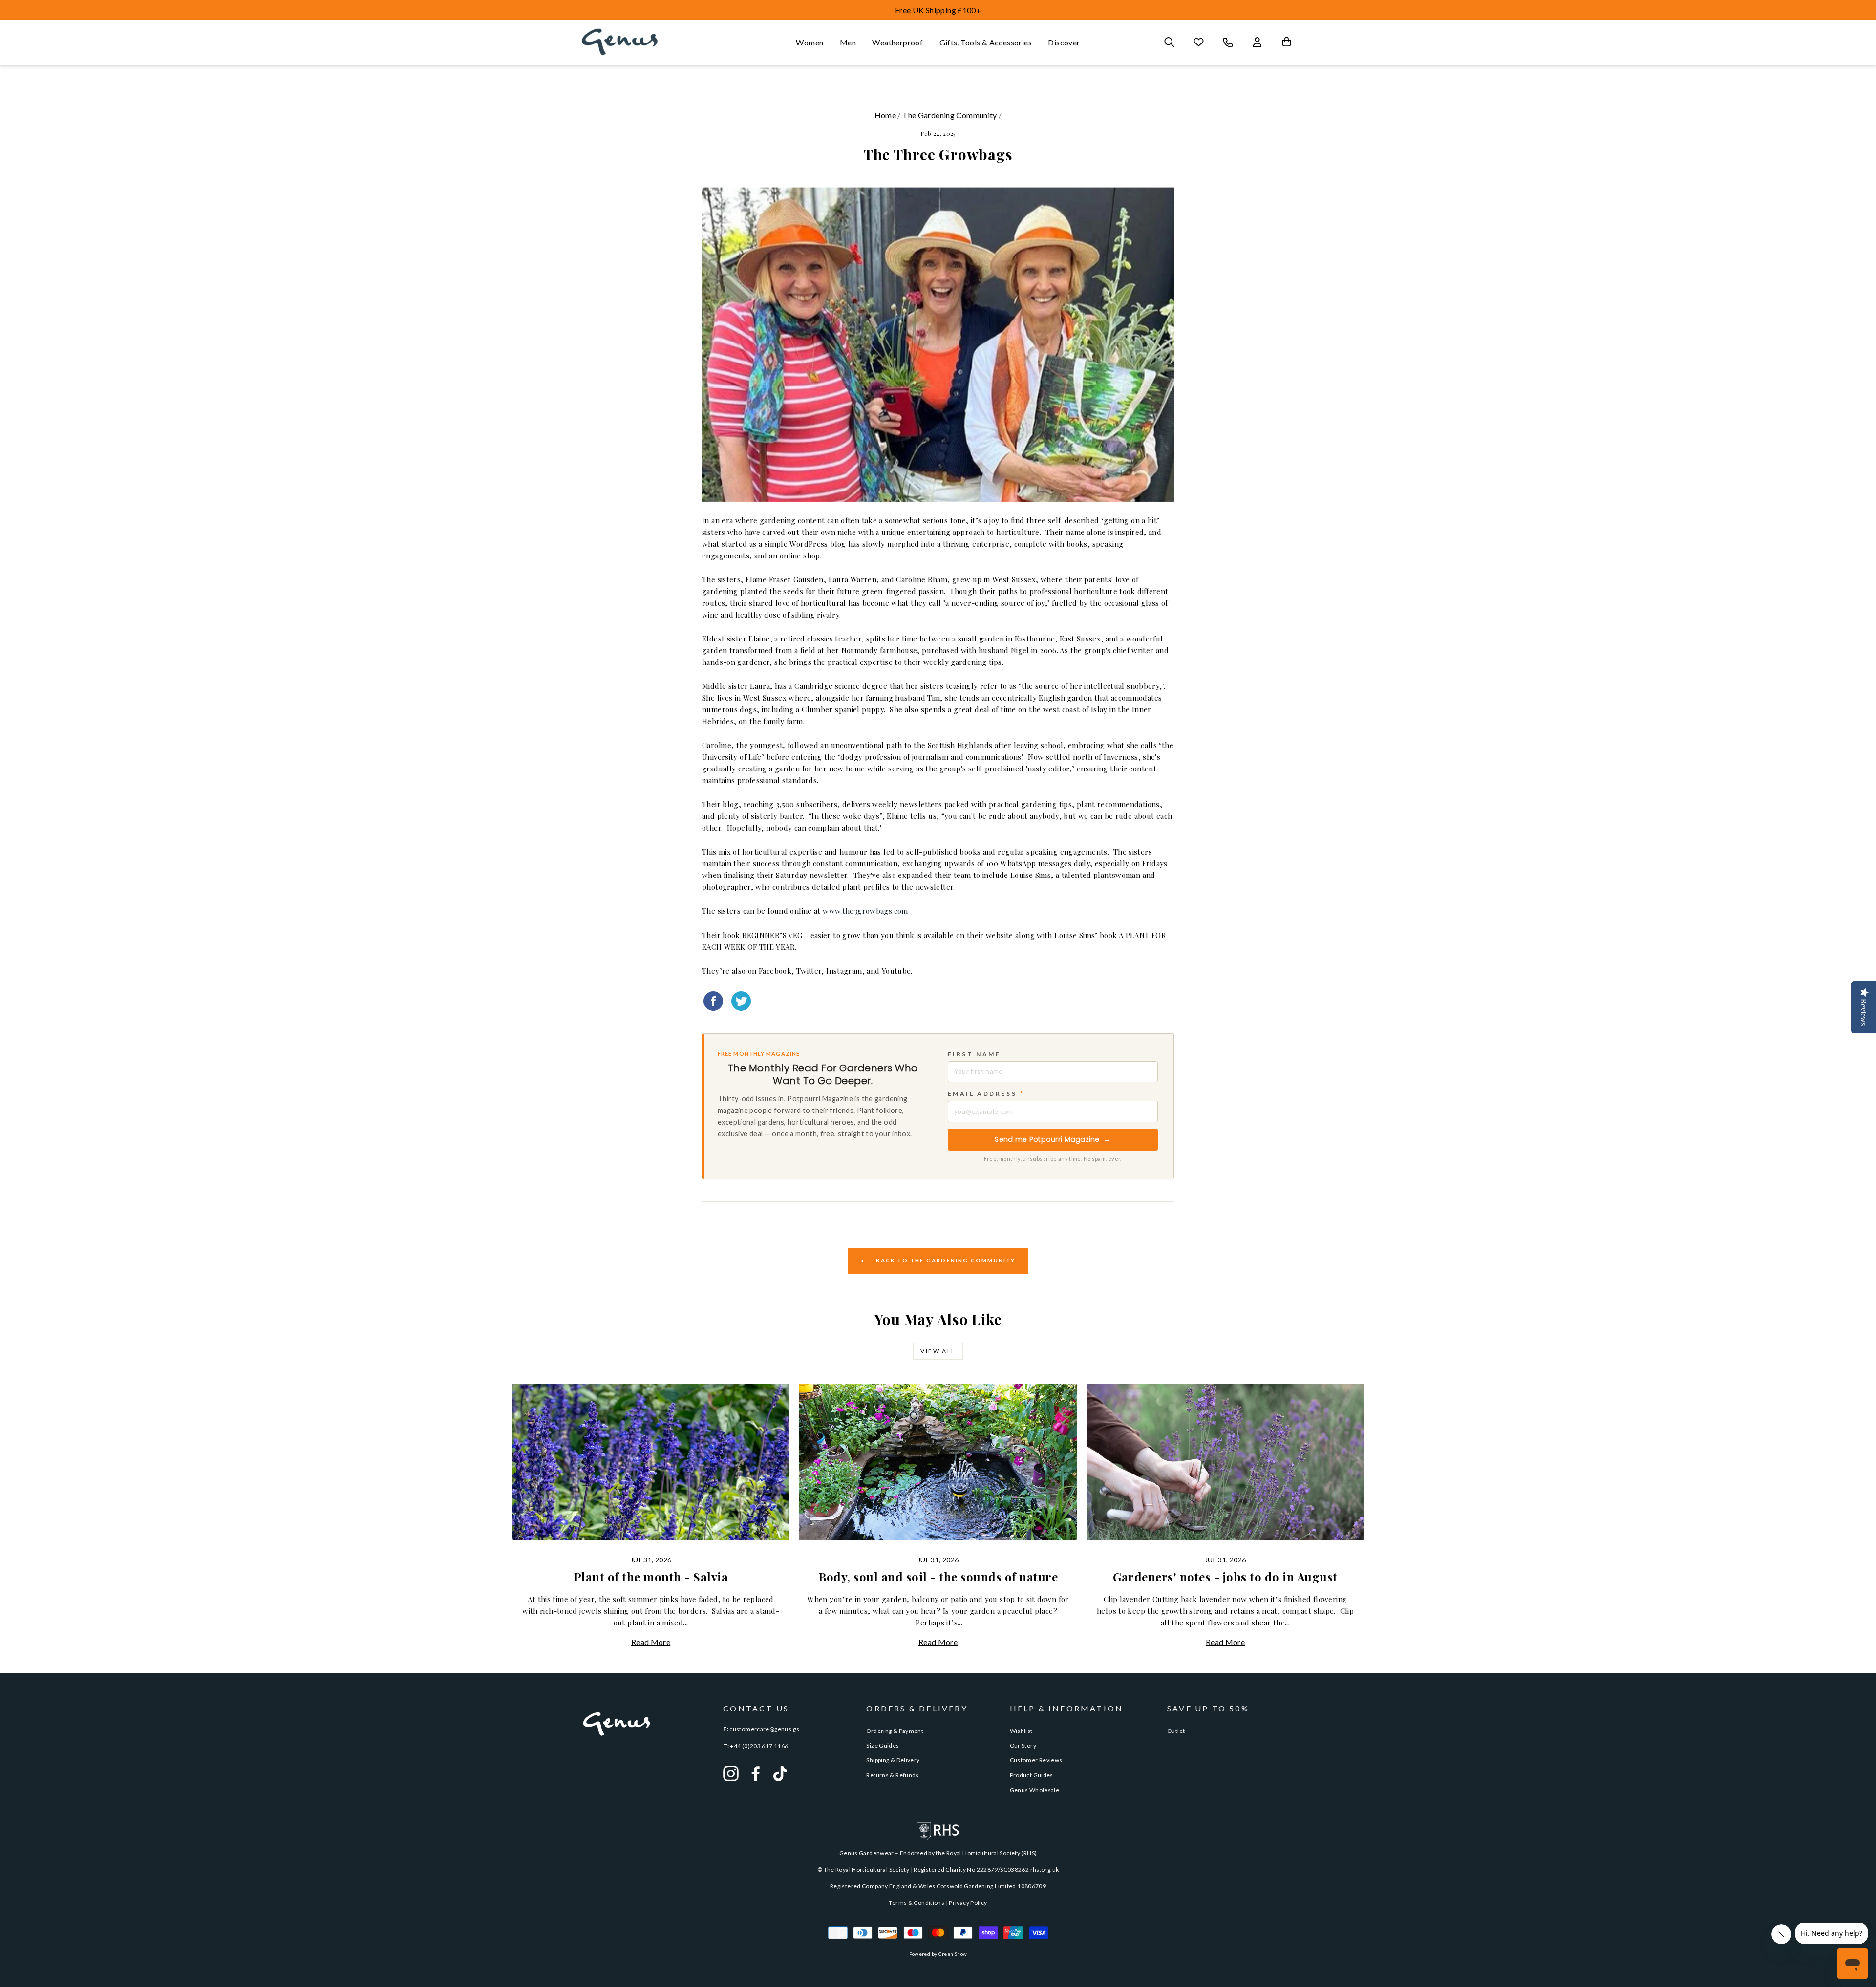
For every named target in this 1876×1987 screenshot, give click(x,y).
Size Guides (883, 1745)
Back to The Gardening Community (945, 1260)
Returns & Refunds (892, 1775)
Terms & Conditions (917, 1903)
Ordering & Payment (895, 1731)
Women (810, 42)
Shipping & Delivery (893, 1760)
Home (885, 115)
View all (938, 1351)
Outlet (1176, 1731)
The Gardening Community (950, 115)
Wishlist (1021, 1731)
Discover (1064, 42)
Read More (651, 1642)
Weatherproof (897, 42)
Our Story (1023, 1745)
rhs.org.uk (1045, 1869)
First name (974, 1054)
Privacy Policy (968, 1903)
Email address (986, 1094)
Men (848, 42)
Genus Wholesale (1035, 1790)
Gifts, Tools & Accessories (986, 42)
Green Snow (953, 1954)
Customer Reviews (1036, 1760)
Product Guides (1032, 1775)
